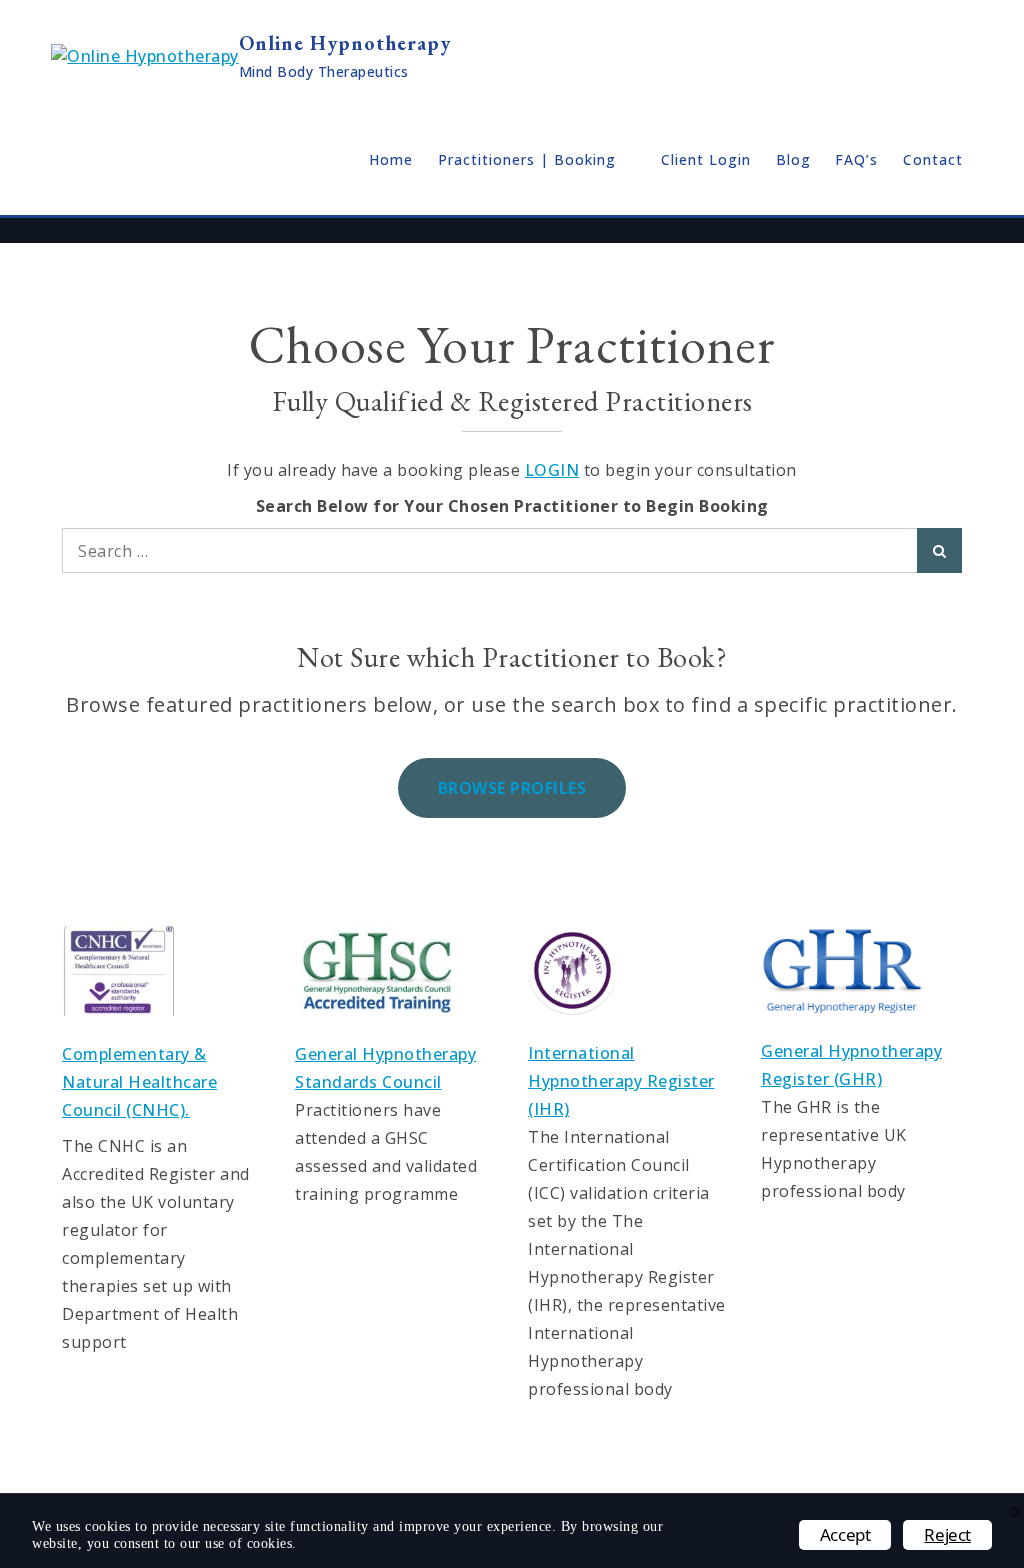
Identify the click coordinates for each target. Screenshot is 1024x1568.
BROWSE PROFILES (512, 788)
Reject (947, 1534)
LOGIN (552, 470)
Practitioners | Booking (527, 159)
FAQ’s (856, 159)
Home (391, 159)
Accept (845, 1534)
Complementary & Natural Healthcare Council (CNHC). (139, 1082)
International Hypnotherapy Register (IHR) (621, 1081)
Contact (933, 159)
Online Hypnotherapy (345, 43)
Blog (793, 159)
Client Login (706, 159)
